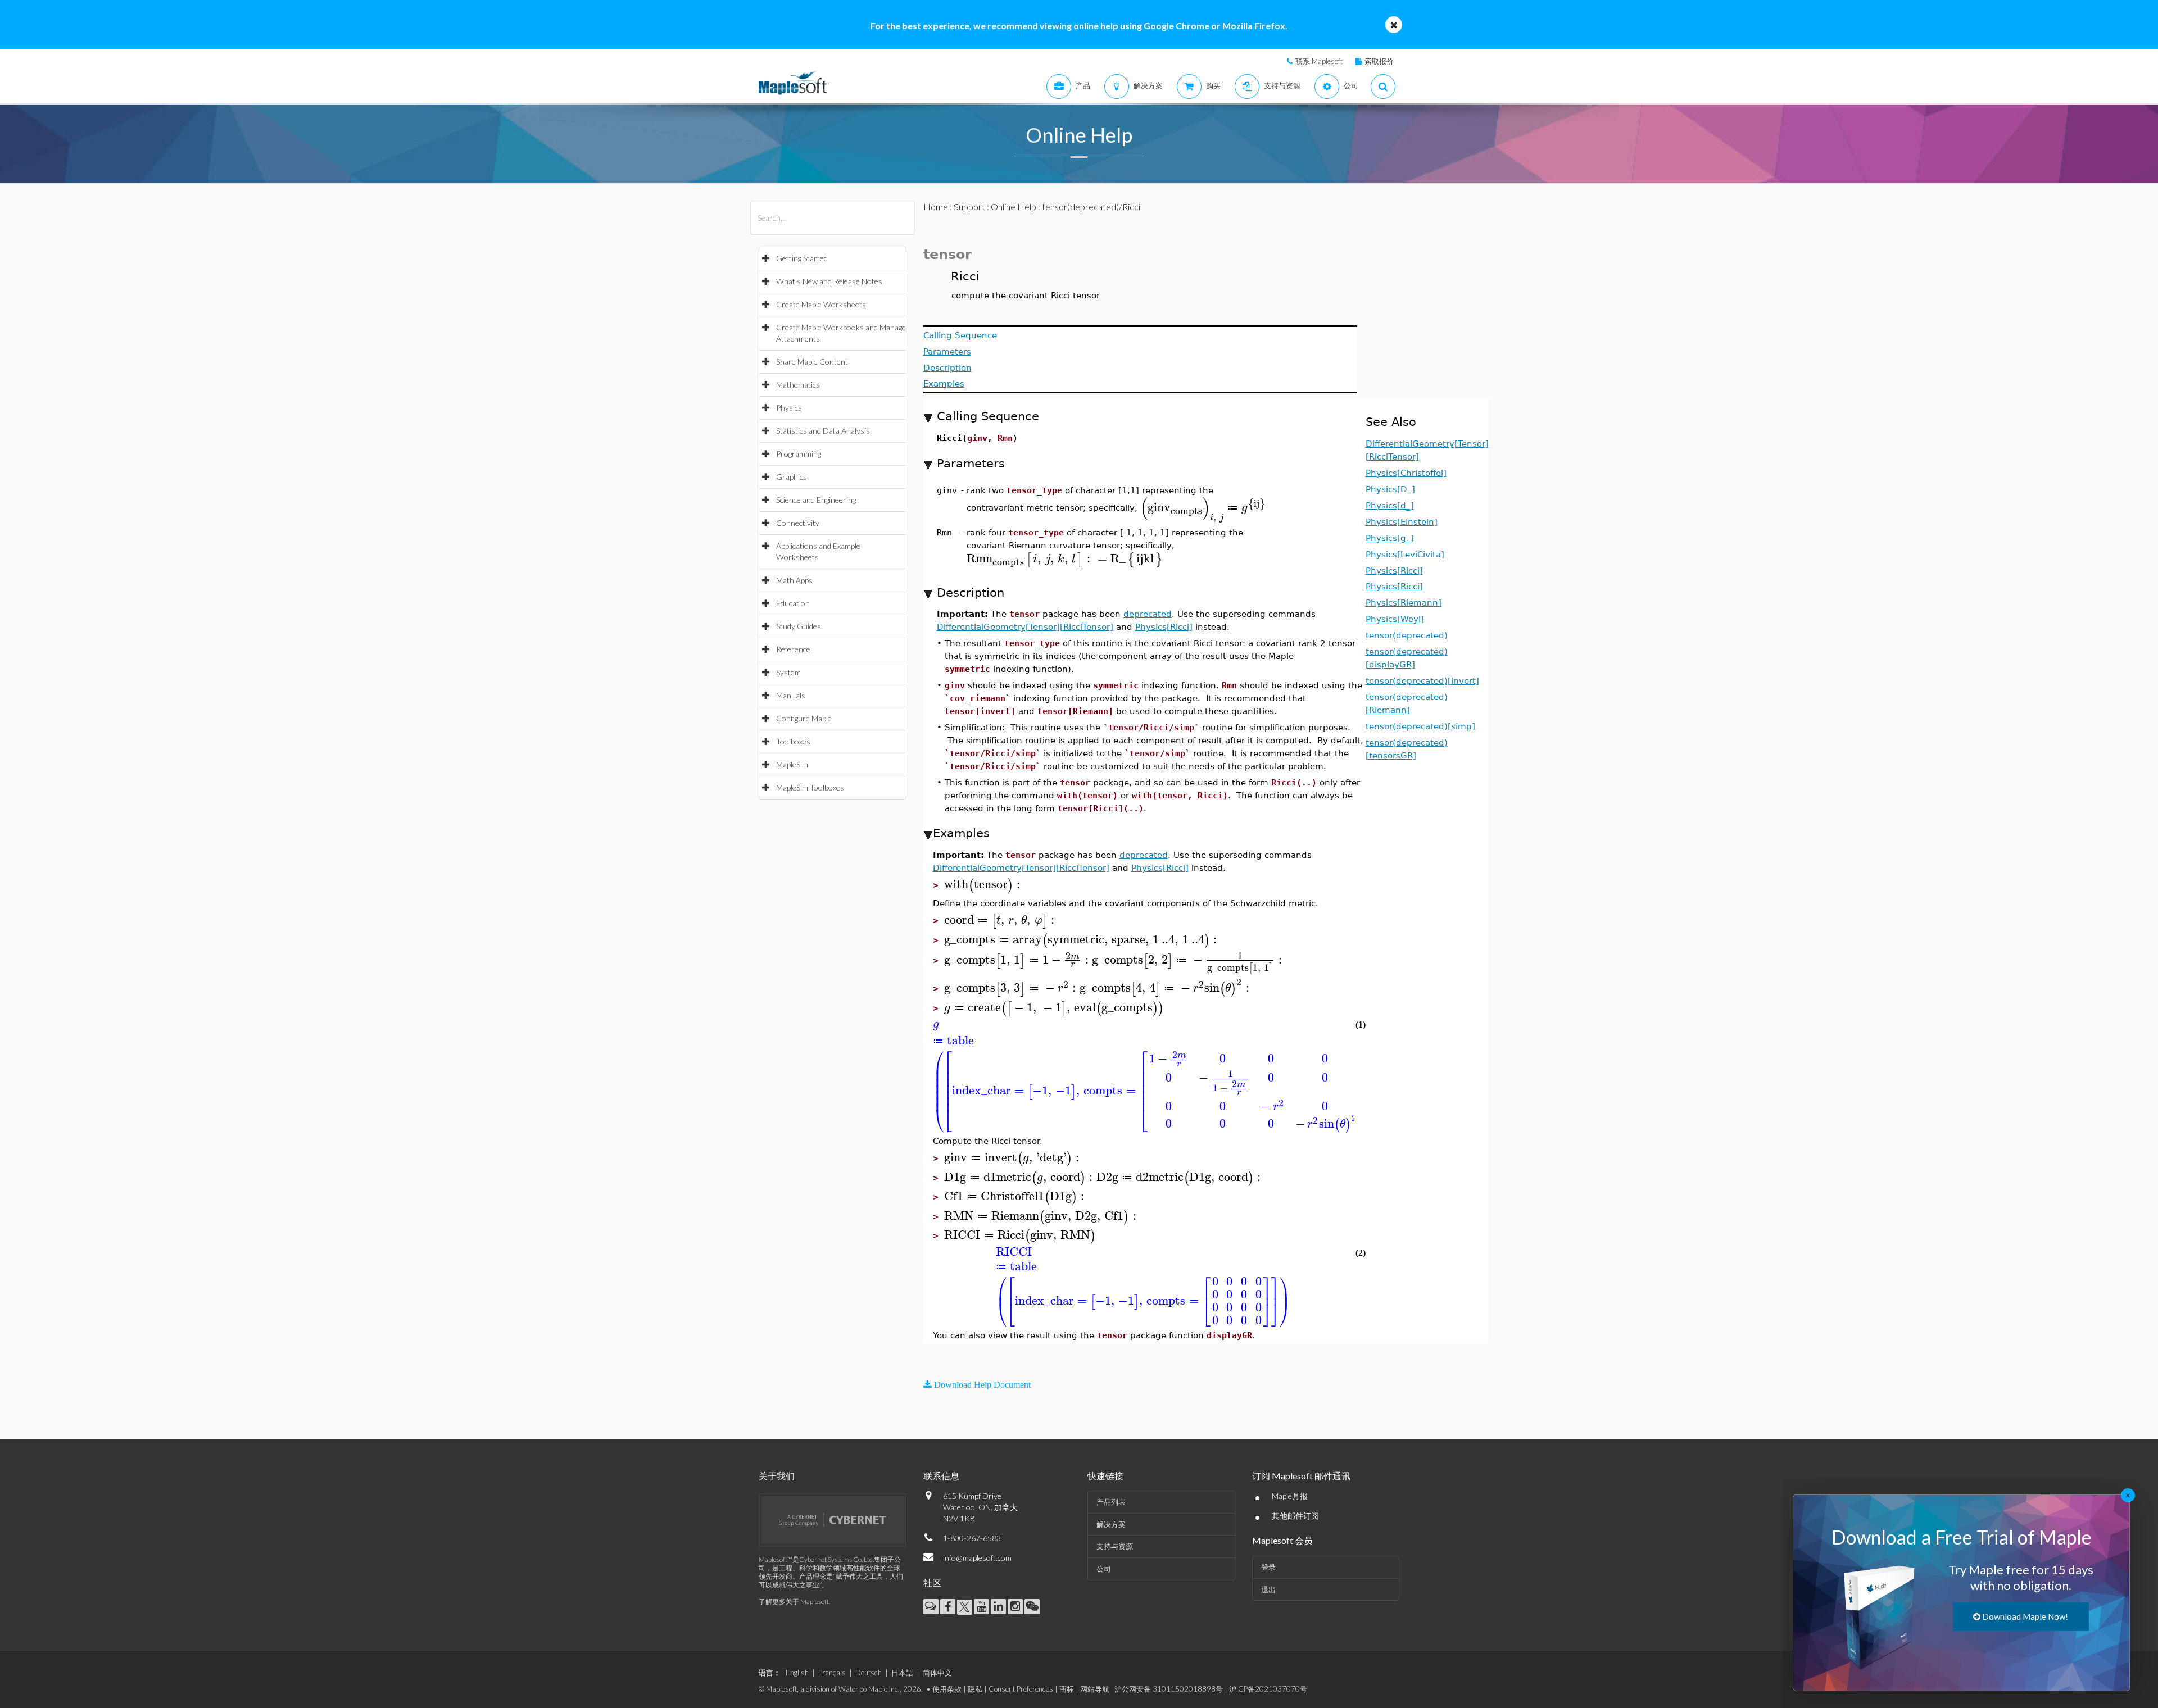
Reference (793, 649)
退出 (1268, 1589)
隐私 (975, 1689)
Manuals (791, 695)
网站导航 (1095, 1689)
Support (969, 206)
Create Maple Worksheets (821, 304)
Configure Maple (804, 718)
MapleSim (792, 764)
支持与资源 (1115, 1546)
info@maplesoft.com (977, 1558)
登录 (1268, 1567)
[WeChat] (1032, 1607)
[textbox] (1203, 508)
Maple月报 (1290, 1496)
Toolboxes (793, 741)
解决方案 (1111, 1524)
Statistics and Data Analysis (823, 431)
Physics (789, 408)
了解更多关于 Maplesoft (794, 1602)
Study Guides (799, 626)
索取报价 (1379, 61)
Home (936, 206)
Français (832, 1673)
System (788, 672)
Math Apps (794, 580)
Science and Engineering (816, 500)
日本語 (902, 1673)
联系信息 (941, 1476)
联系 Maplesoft (1319, 61)
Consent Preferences (1021, 1689)
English (797, 1673)
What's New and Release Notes (829, 281)
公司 (1104, 1569)
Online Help (1014, 206)
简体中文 (937, 1673)
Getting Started (802, 258)
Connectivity (798, 523)
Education (793, 603)
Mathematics (798, 385)
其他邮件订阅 (1295, 1516)
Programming (799, 454)
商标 (1067, 1689)
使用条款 (947, 1689)
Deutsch (869, 1673)
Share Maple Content (812, 362)
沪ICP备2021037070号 (1268, 1689)
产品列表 (1111, 1502)
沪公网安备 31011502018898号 (1169, 1689)
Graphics (792, 477)
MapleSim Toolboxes (810, 787)
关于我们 (777, 1476)
